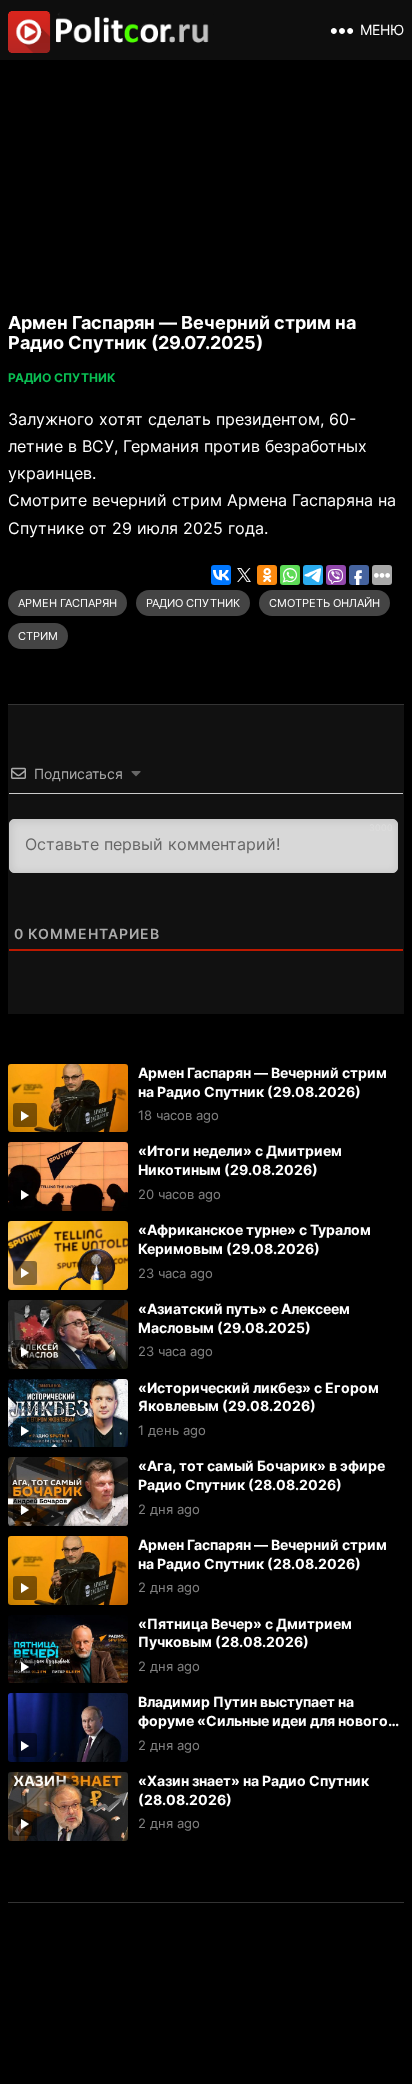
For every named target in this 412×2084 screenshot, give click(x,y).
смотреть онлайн (324, 603)
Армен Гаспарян (67, 603)
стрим (38, 636)
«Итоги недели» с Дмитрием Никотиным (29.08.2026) (240, 1160)
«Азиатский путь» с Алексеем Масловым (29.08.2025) (244, 1318)
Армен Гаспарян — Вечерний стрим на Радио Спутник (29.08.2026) (262, 1082)
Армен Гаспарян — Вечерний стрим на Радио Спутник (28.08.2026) (262, 1554)
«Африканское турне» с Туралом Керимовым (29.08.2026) (254, 1239)
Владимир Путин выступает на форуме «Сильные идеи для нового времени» (263, 1720)
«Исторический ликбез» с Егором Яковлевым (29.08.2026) (258, 1397)
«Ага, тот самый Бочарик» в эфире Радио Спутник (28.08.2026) (261, 1475)
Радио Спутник (62, 377)
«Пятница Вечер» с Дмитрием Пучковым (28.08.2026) (245, 1633)
